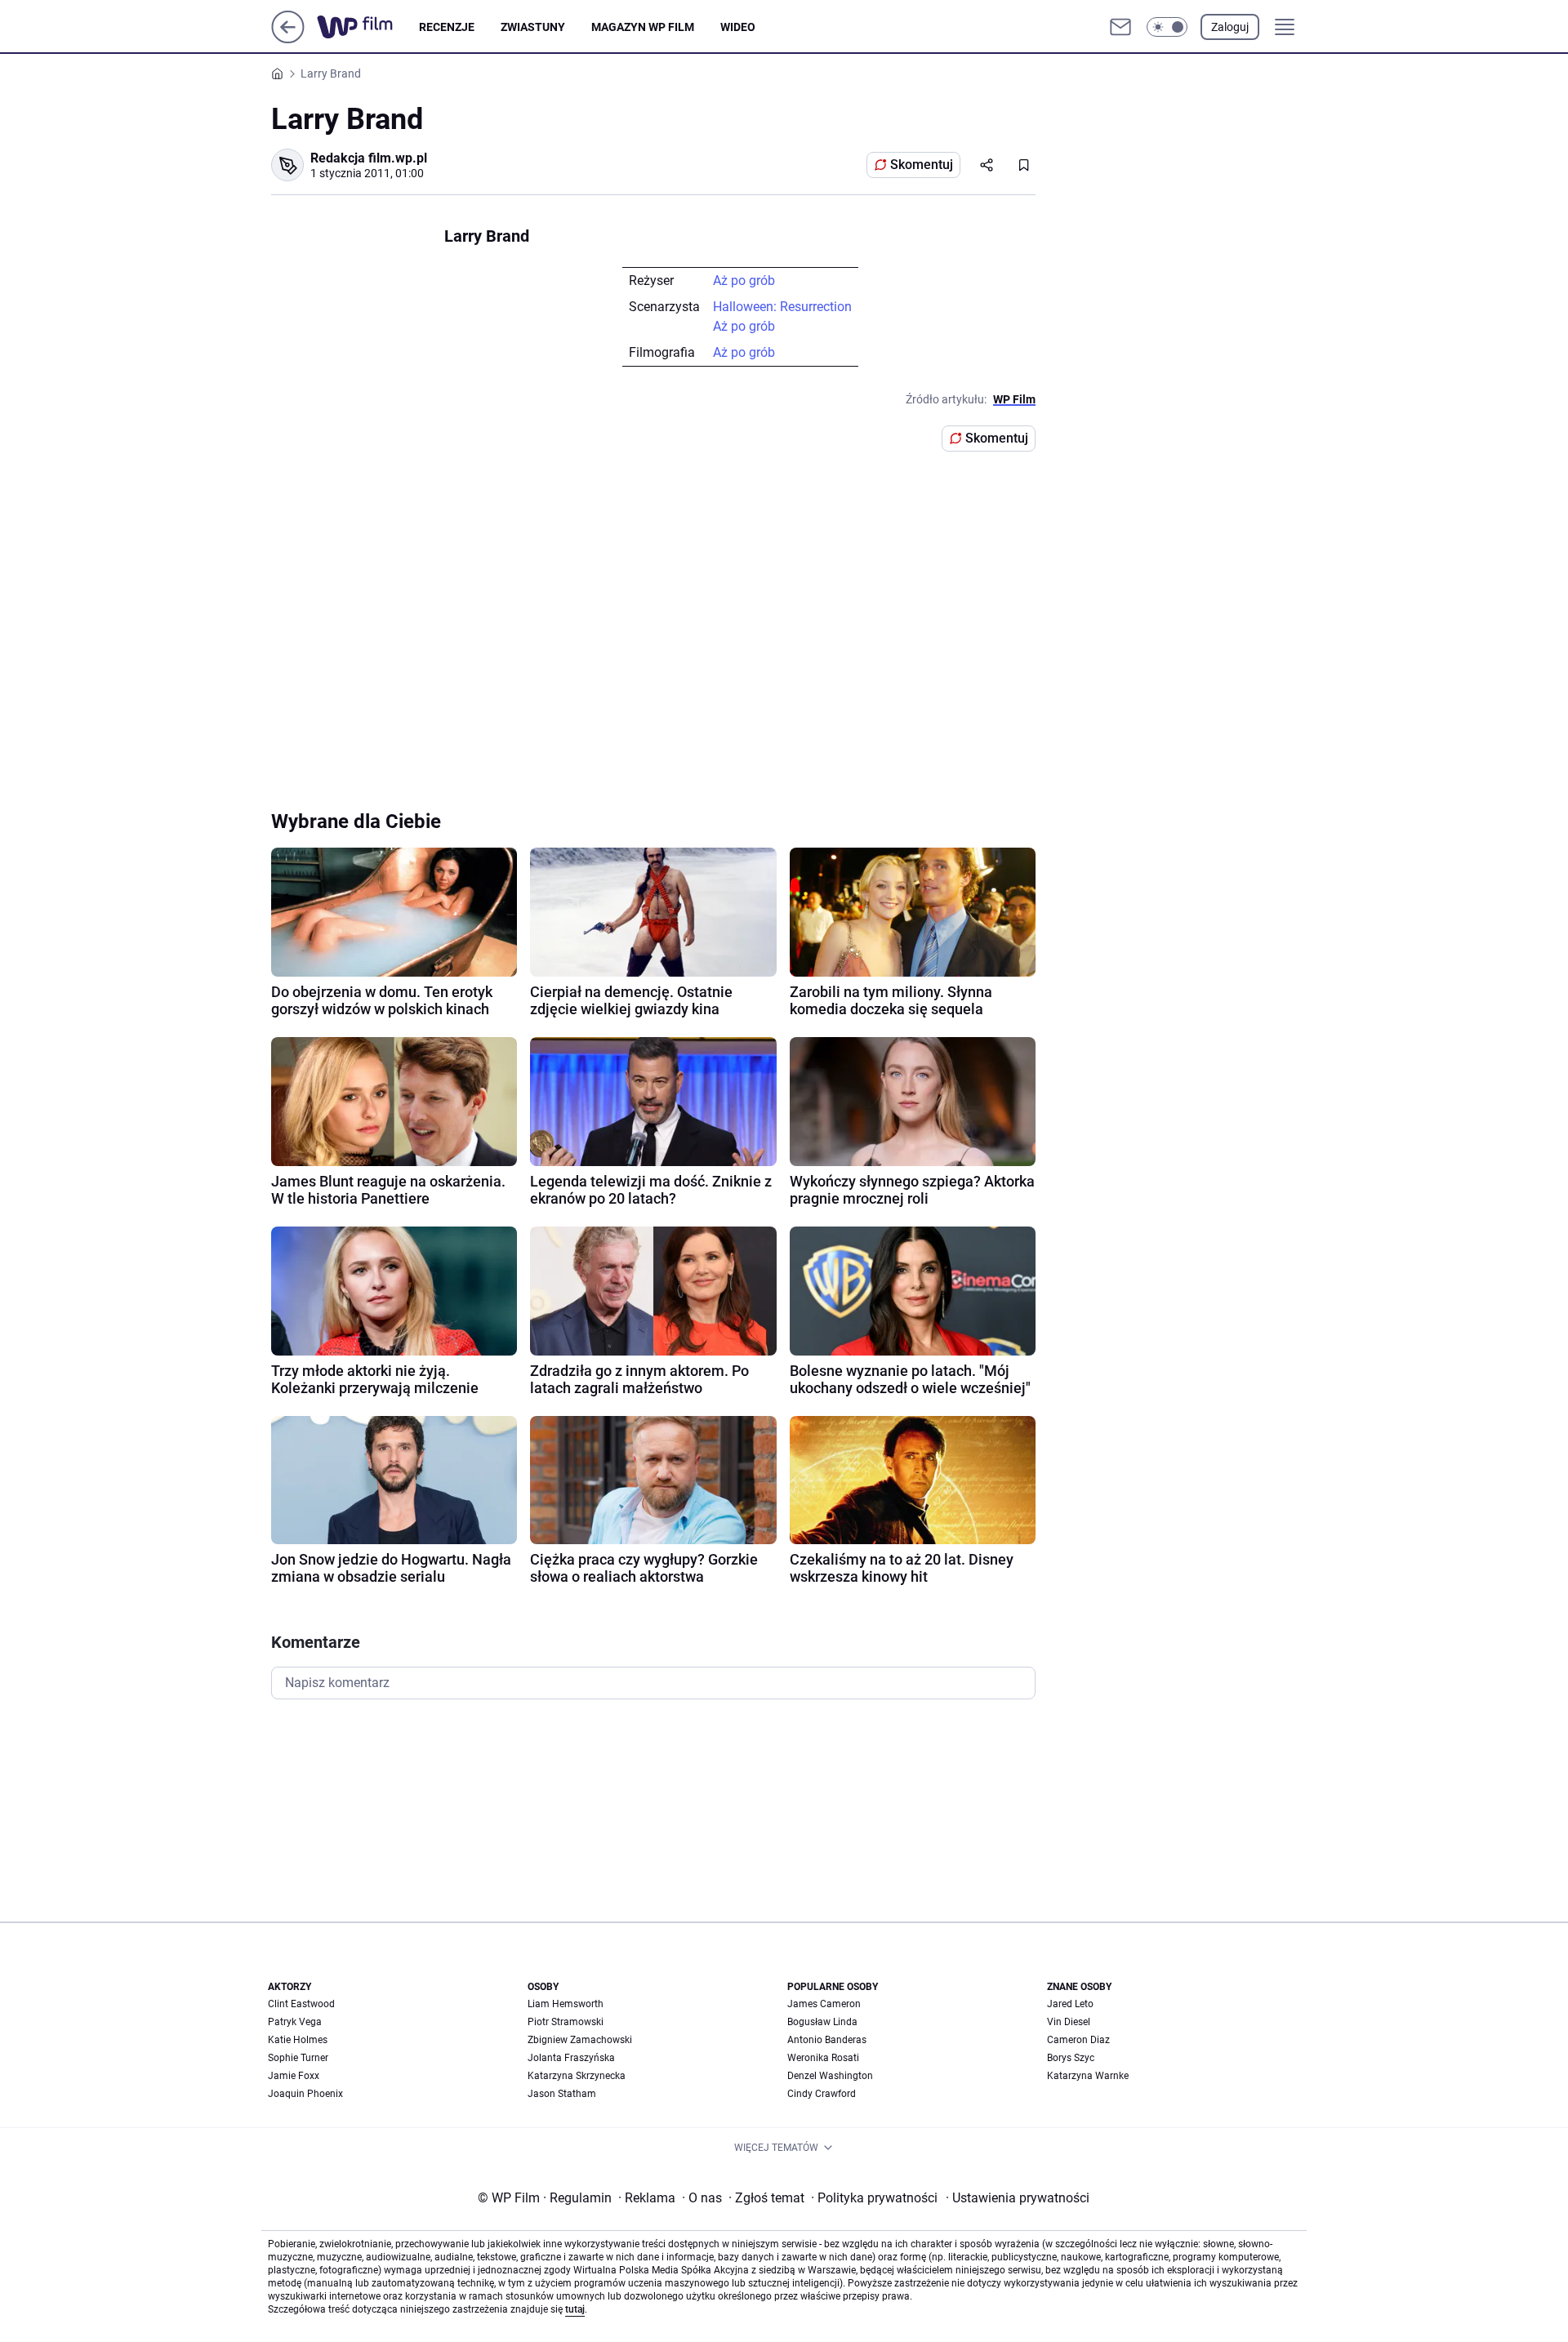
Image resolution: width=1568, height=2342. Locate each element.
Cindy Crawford (822, 2094)
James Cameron (824, 2004)
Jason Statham (562, 2094)
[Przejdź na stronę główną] (288, 39)
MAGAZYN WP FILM (643, 27)
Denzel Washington (830, 2076)
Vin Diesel (1069, 2022)
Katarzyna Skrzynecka (577, 2076)
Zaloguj (1230, 27)
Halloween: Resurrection (782, 307)
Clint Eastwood (301, 2004)
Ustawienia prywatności (1018, 2198)
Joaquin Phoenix (305, 2094)
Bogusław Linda (822, 2022)
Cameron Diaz (1078, 2040)
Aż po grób (744, 281)
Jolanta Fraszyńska (571, 2058)
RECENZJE (447, 27)
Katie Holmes (298, 2040)
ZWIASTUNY (533, 27)
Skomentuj (922, 165)
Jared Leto (1070, 2004)
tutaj (575, 2309)
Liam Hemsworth (566, 2004)
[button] (1167, 27)
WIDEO (738, 27)
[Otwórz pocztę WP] (1120, 27)
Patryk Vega (295, 2022)
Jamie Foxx (294, 2076)
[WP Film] (368, 27)
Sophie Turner (298, 2058)
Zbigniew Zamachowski (580, 2040)
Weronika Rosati (823, 2058)
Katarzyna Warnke (1088, 2076)
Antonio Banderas (827, 2040)
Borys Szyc (1071, 2058)
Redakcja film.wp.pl (369, 158)
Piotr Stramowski (566, 2022)
